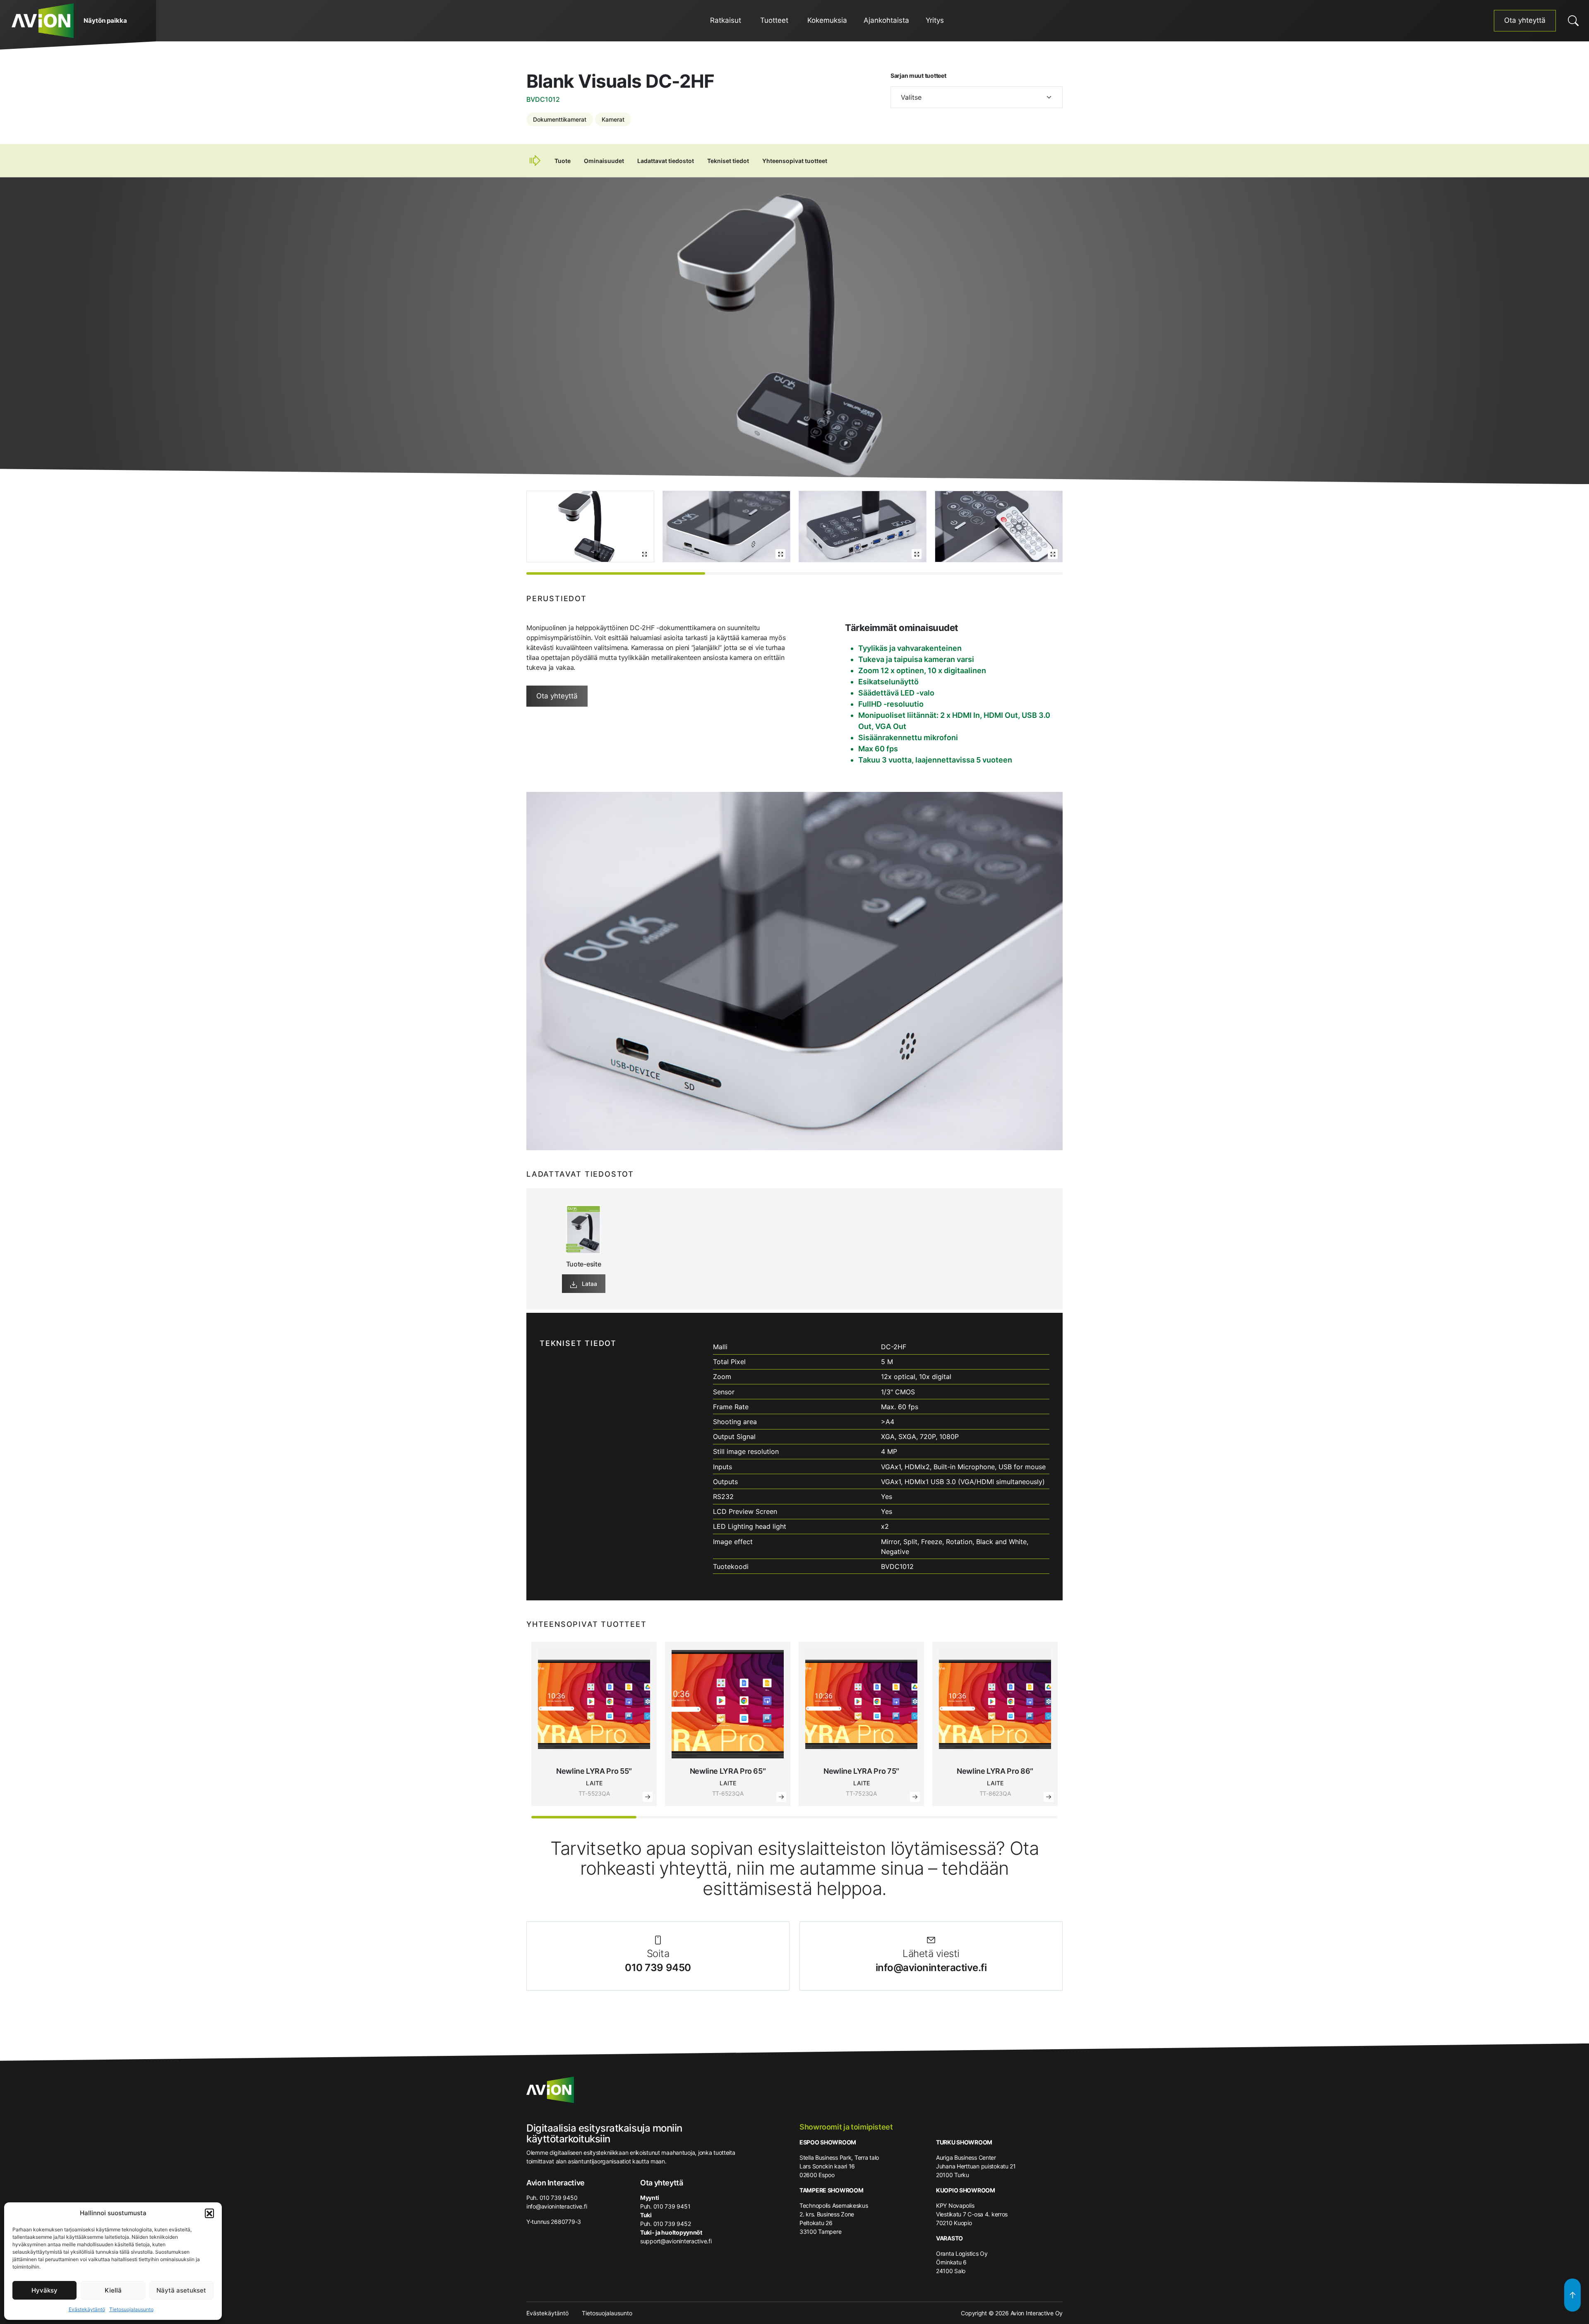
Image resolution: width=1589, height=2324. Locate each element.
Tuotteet (774, 20)
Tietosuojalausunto (131, 2309)
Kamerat (613, 119)
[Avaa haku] (1573, 21)
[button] (209, 2213)
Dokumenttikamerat (560, 119)
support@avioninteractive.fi (676, 2241)
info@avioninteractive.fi (931, 1968)
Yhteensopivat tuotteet (795, 161)
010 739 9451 (672, 2206)
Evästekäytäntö (87, 2309)
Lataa (589, 1284)
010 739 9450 (658, 1968)
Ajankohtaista (886, 20)
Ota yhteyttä (1525, 20)
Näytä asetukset (181, 2290)
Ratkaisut (726, 20)
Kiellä (113, 2290)
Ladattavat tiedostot (666, 161)
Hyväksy (44, 2290)
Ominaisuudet (604, 161)
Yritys (935, 20)
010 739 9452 (672, 2224)
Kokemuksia (827, 20)
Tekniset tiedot (728, 161)
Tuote (563, 161)
